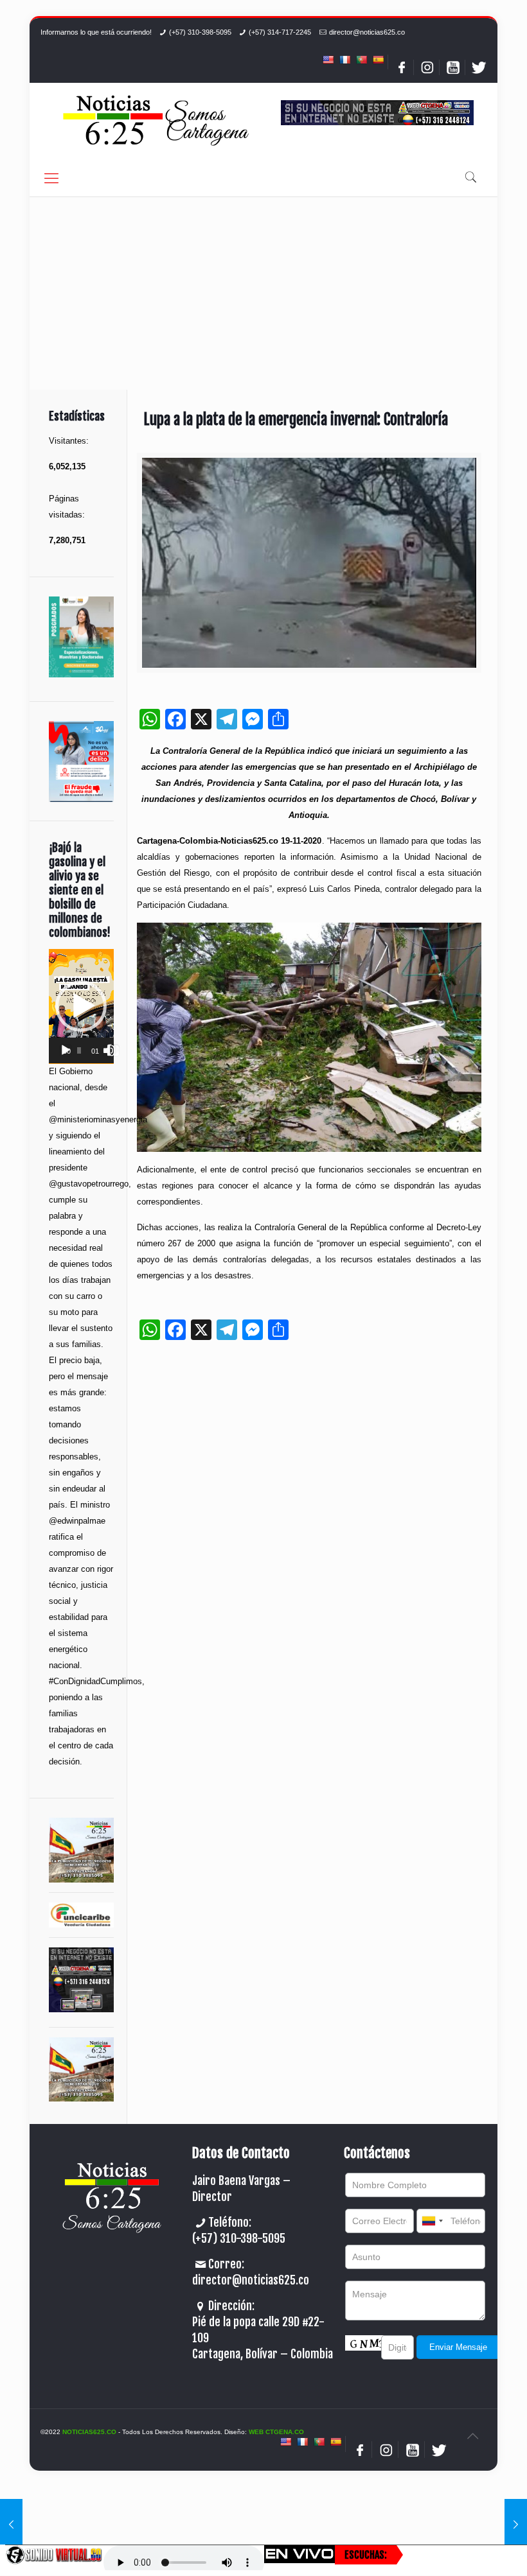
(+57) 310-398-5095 (200, 32)
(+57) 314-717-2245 (280, 32)
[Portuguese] (361, 60)
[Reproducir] (66, 1050)
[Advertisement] (263, 293)
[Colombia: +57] (432, 2221)
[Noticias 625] (156, 122)
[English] (328, 60)
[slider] (79, 1050)
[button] (81, 1006)
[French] (344, 60)
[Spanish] (378, 60)
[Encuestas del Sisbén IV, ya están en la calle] (11, 2525)
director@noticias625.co (367, 32)
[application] (81, 1006)
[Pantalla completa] (113, 1050)
